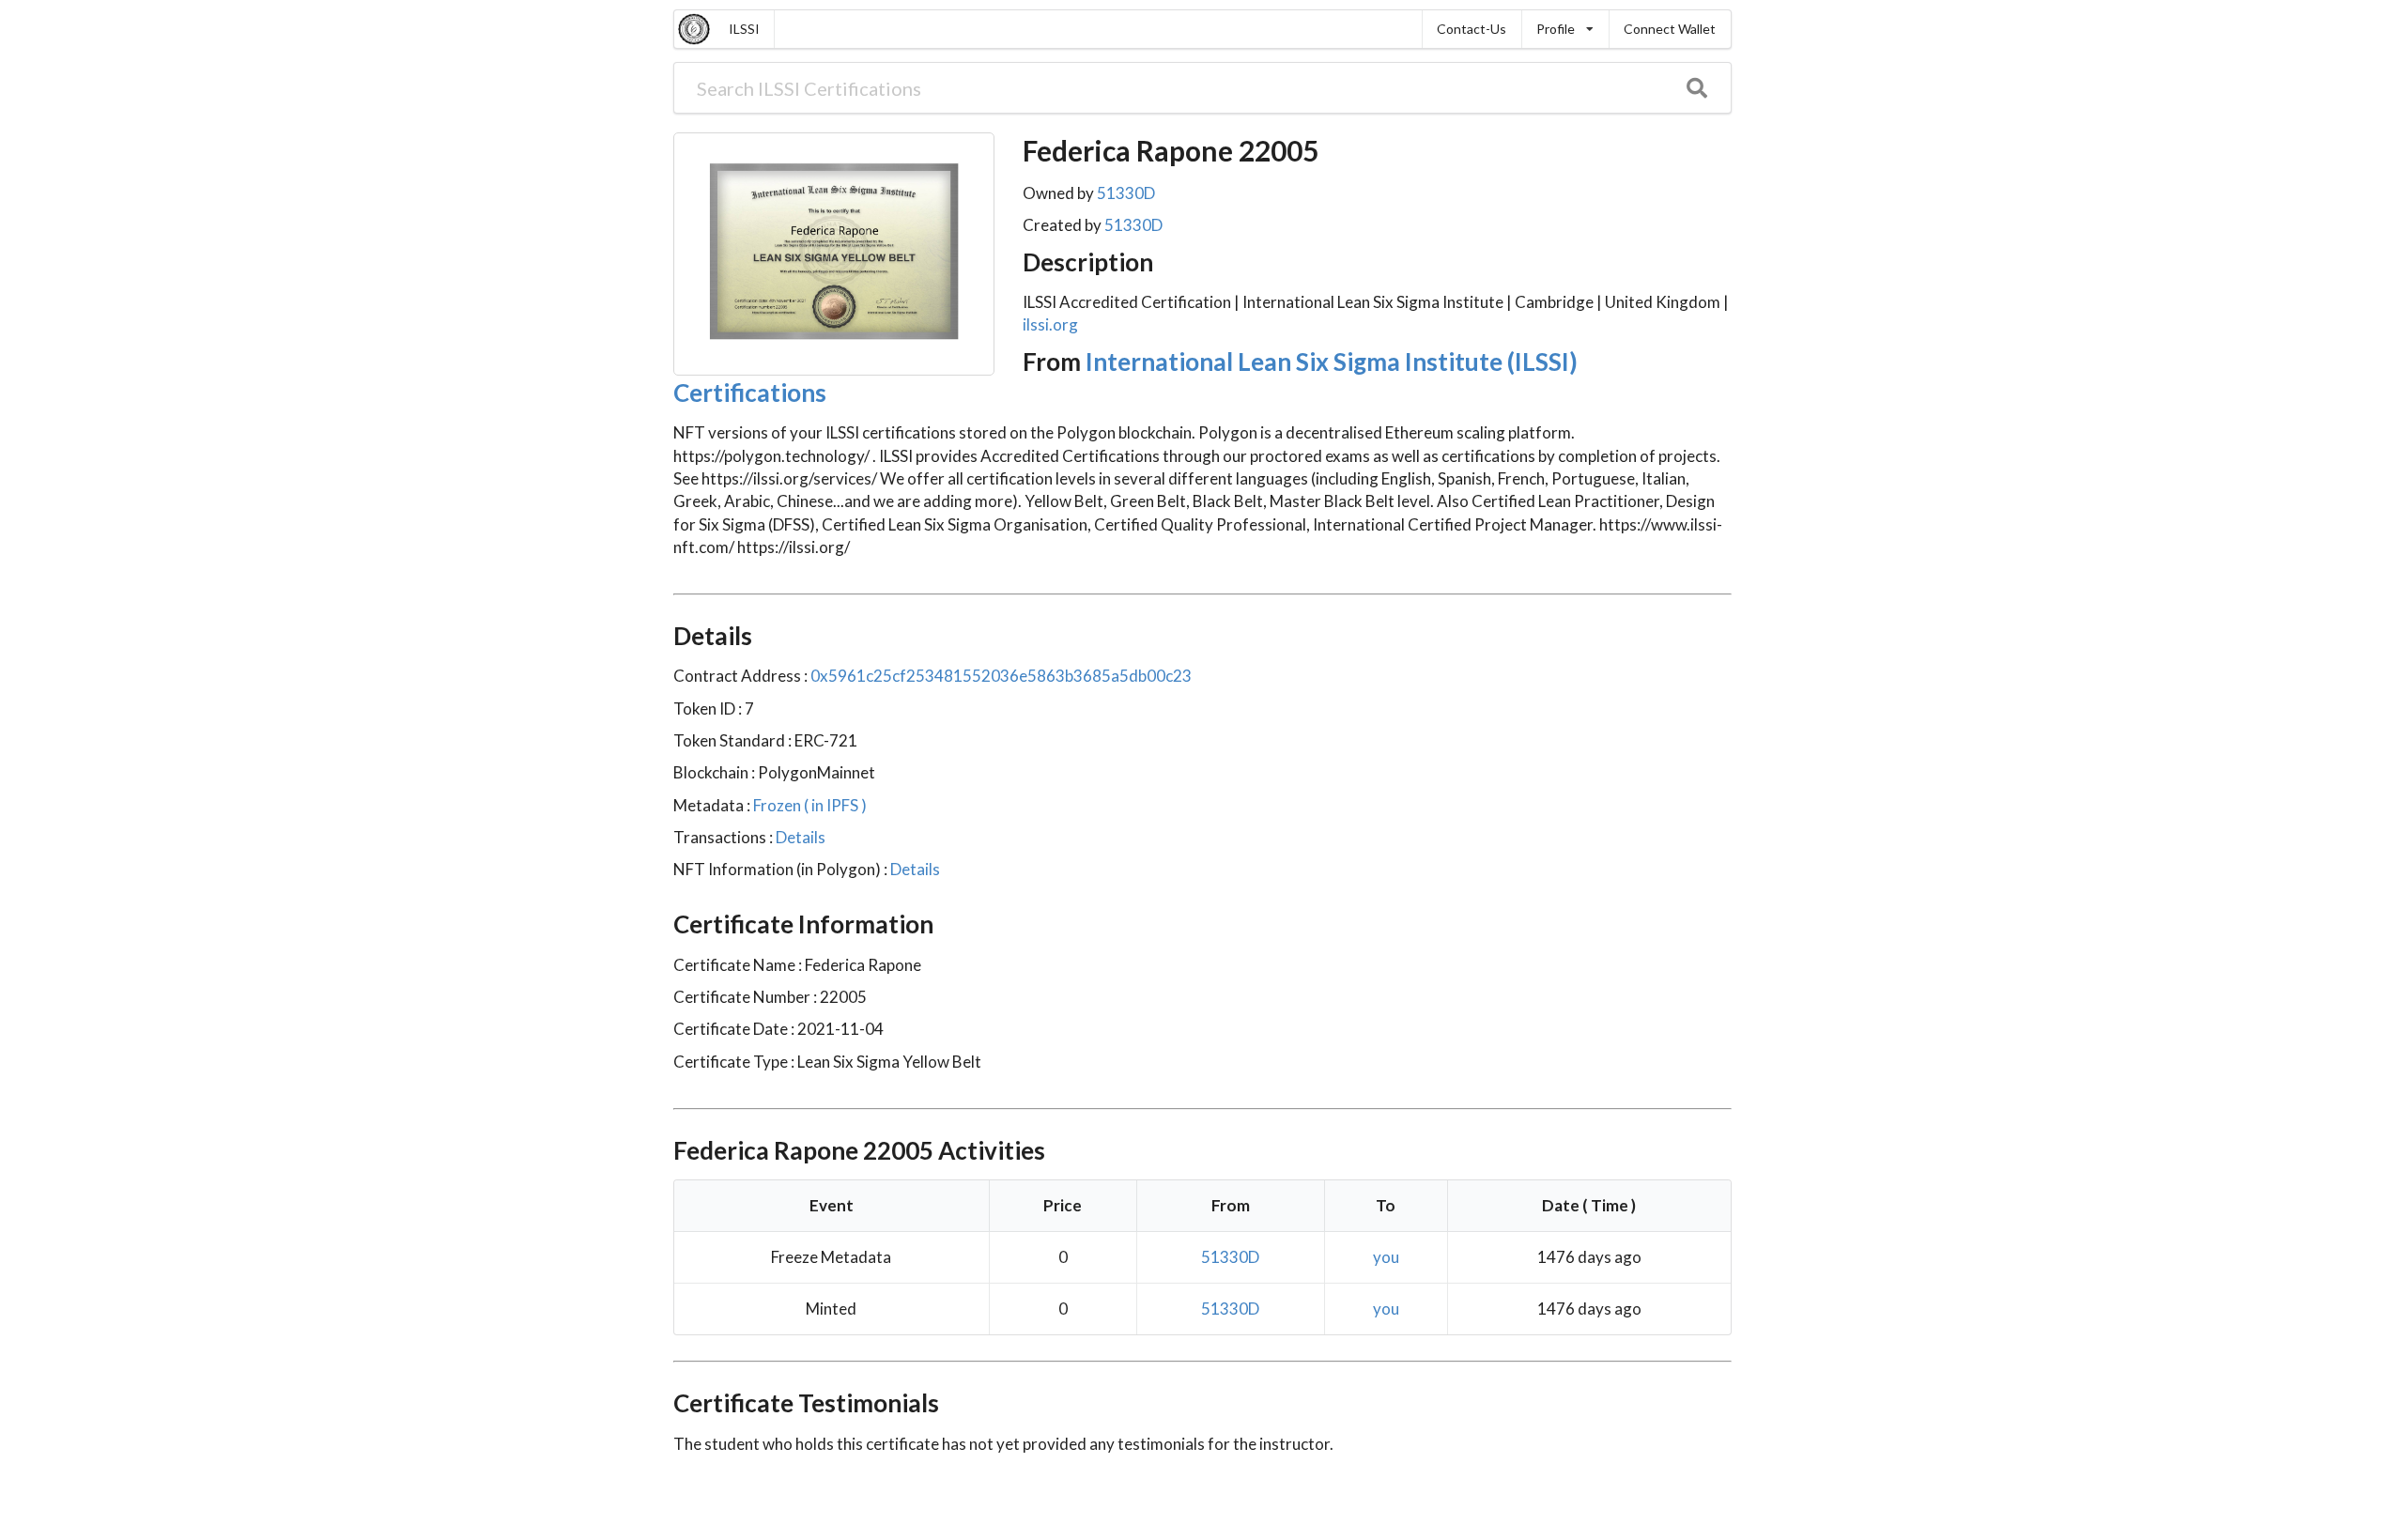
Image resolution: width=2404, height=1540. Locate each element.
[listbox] (1565, 29)
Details (799, 837)
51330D (1126, 193)
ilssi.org (1050, 324)
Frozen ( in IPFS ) (809, 805)
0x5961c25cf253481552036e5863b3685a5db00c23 (1001, 676)
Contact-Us (1472, 29)
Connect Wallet (1670, 29)
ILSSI (744, 29)
